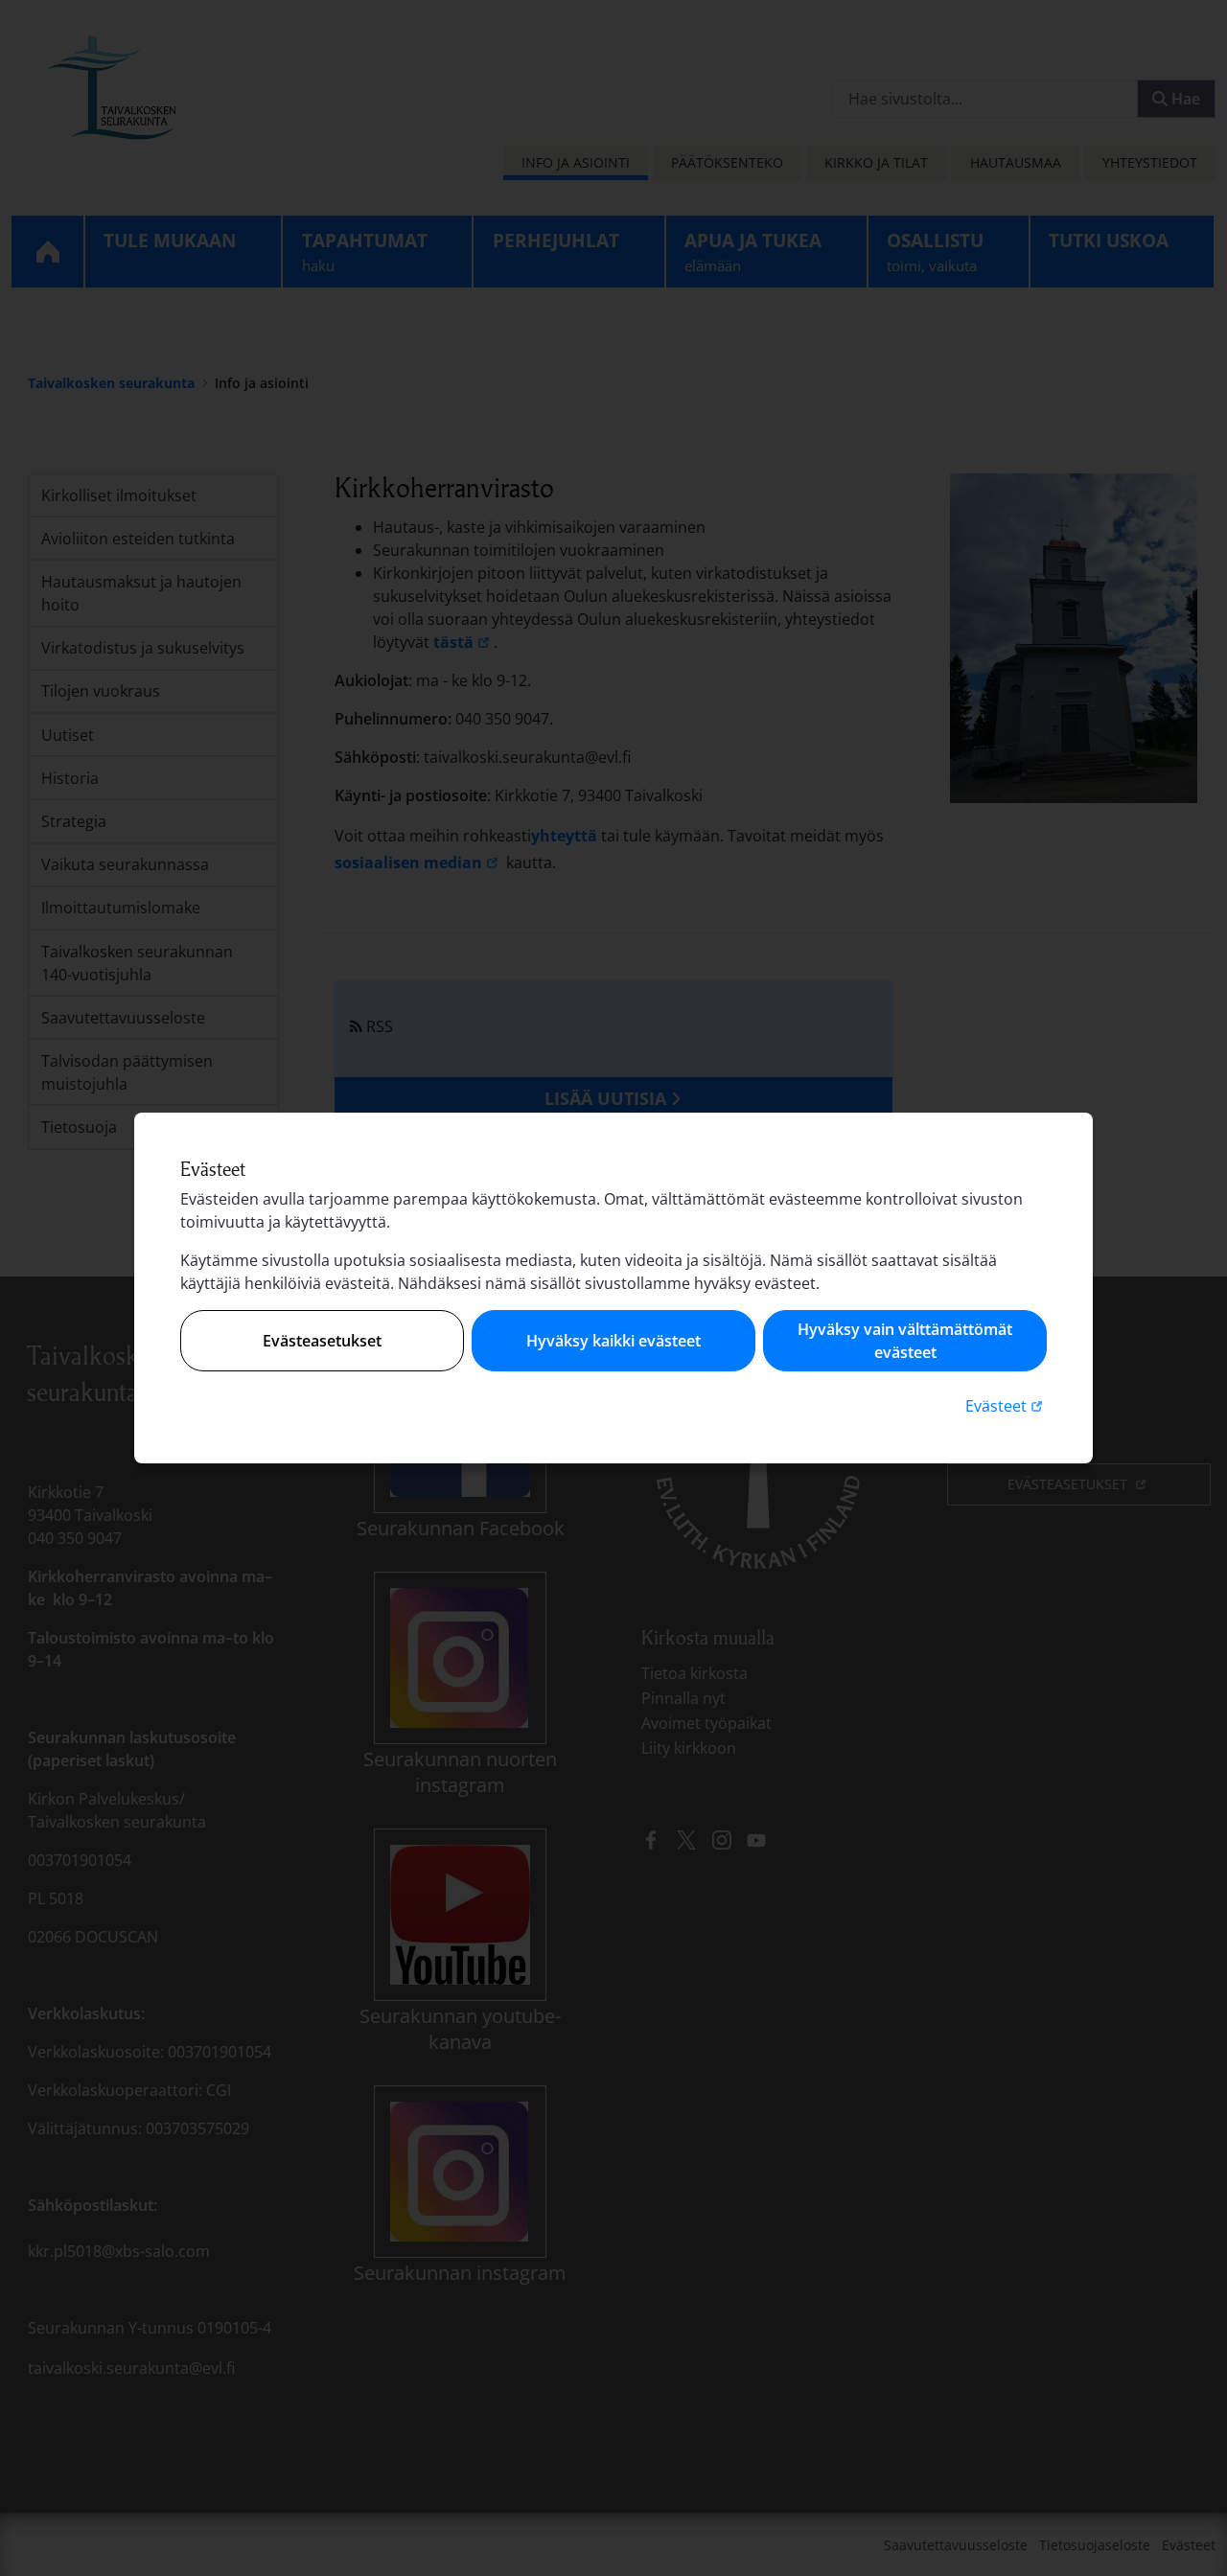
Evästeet (1006, 1405)
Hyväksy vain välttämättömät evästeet (905, 1341)
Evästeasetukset (322, 1341)
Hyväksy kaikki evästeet (613, 1341)
